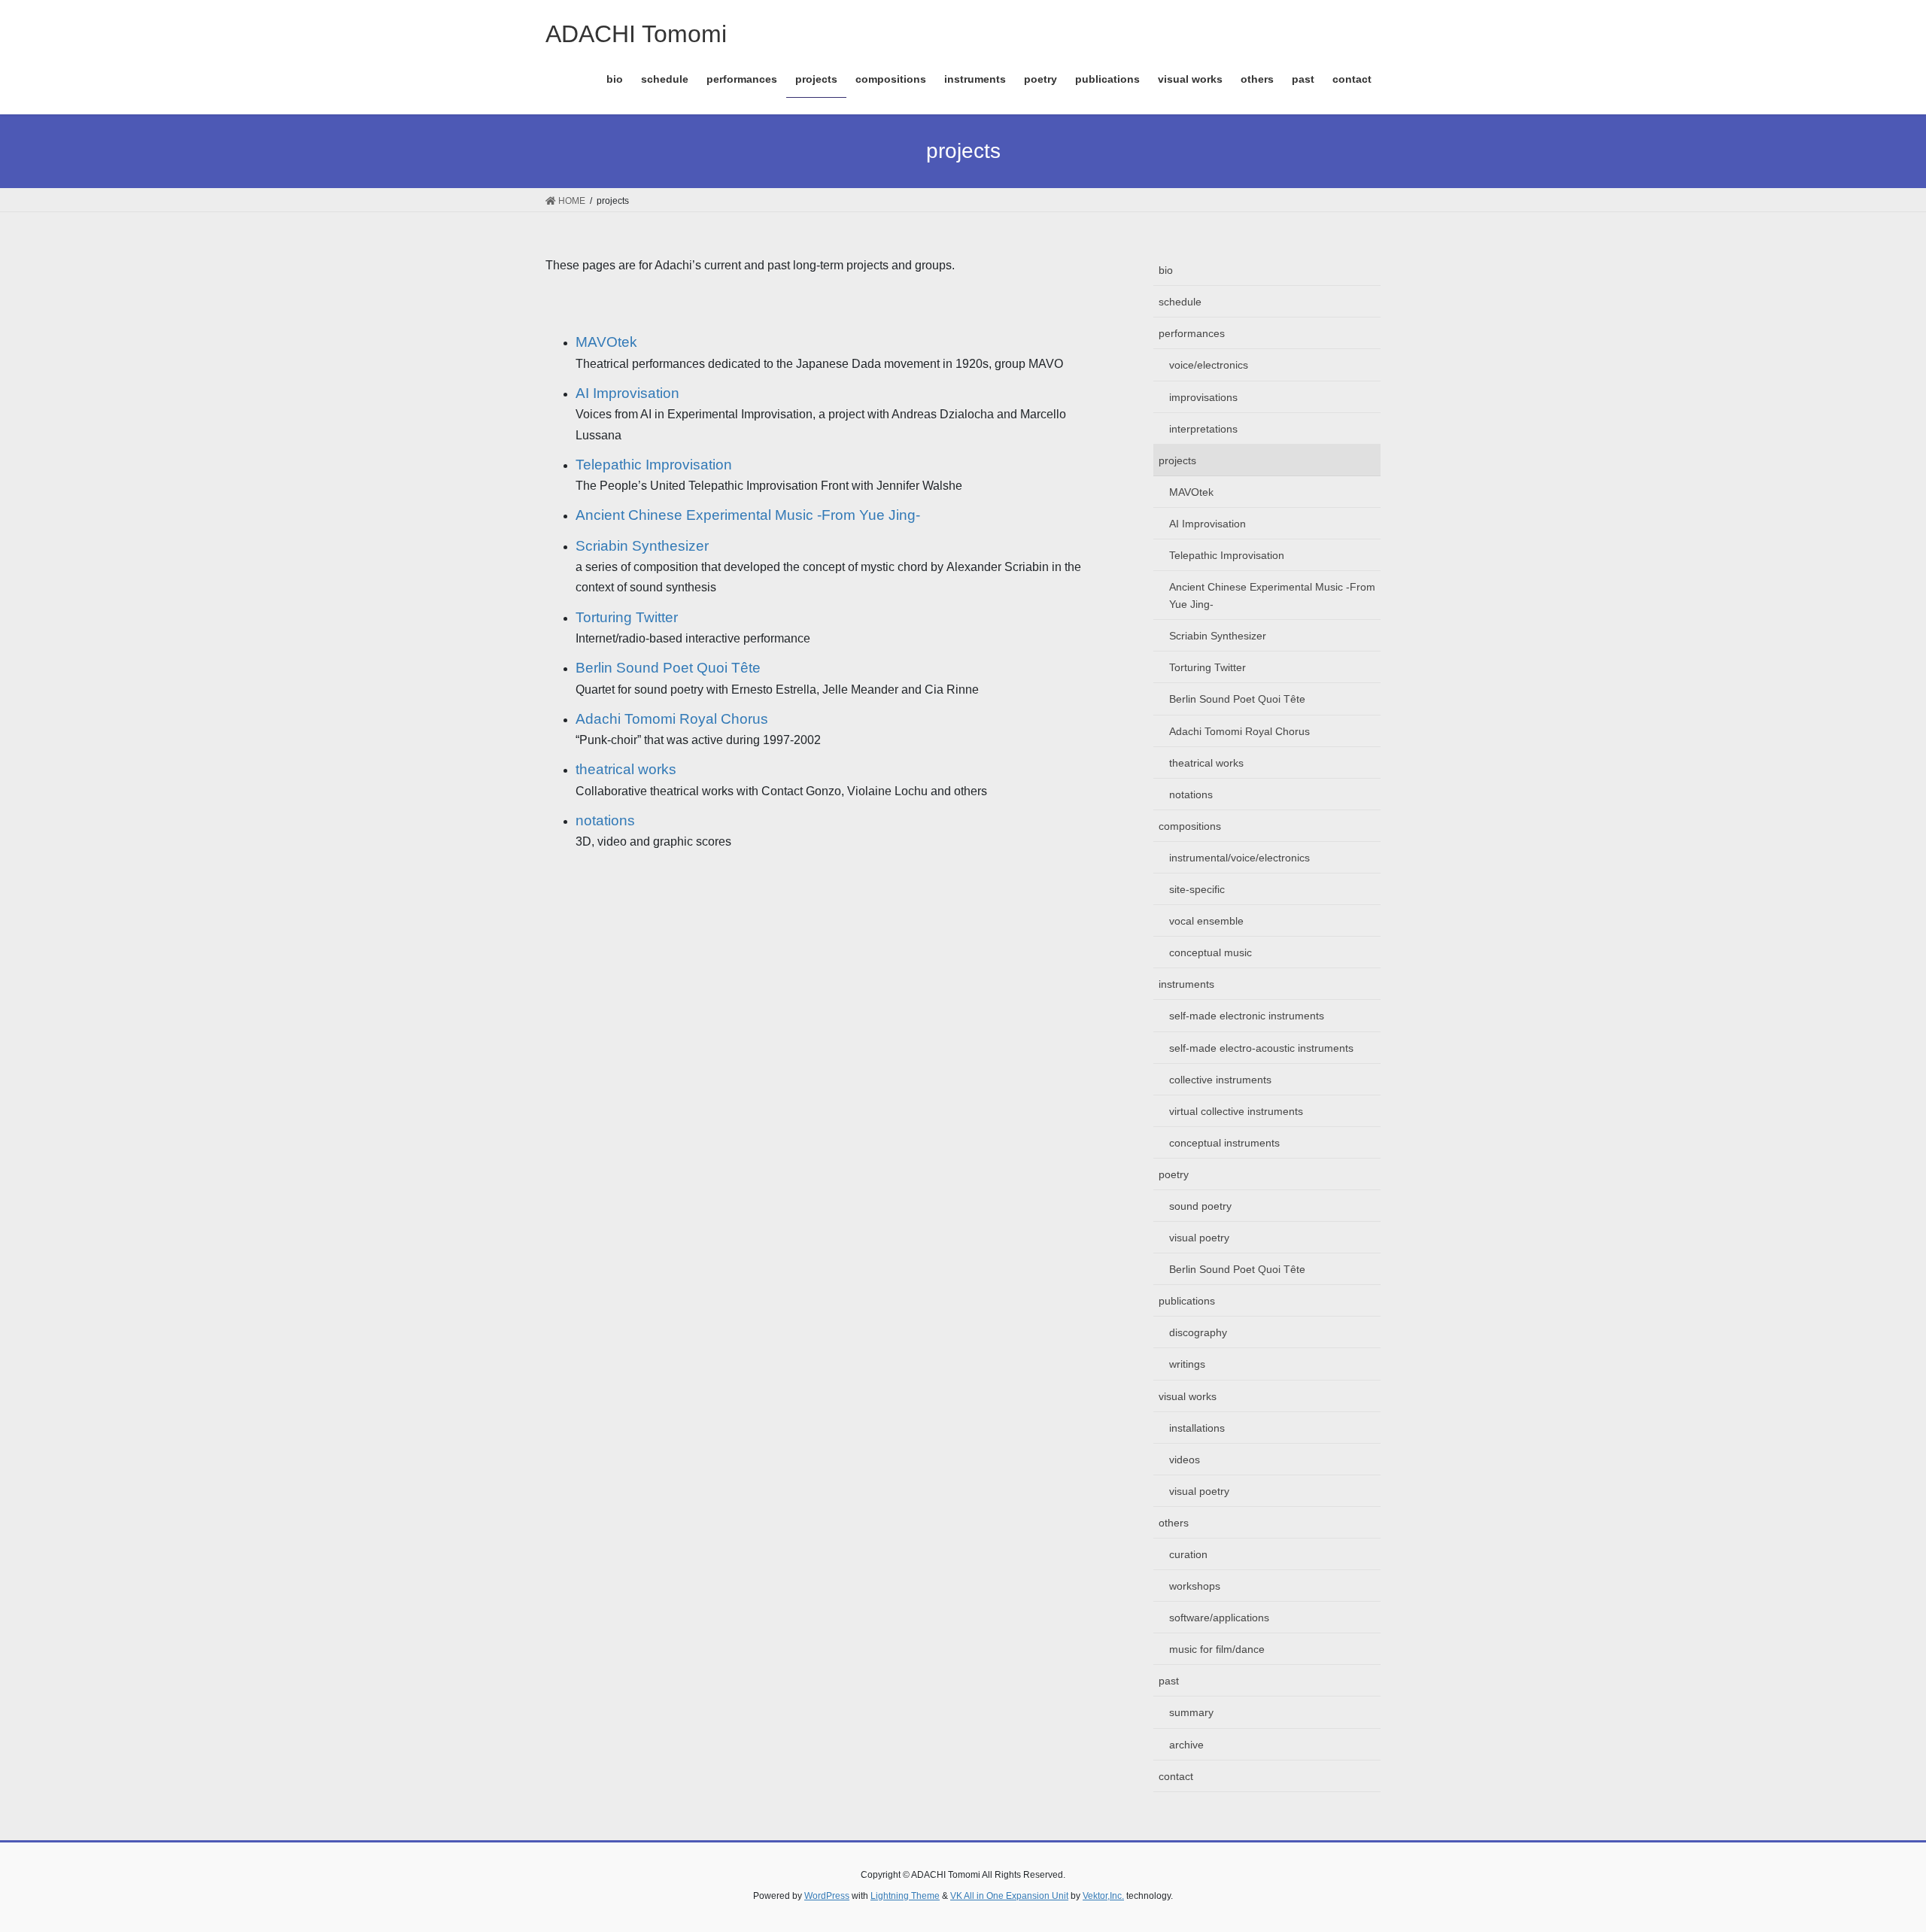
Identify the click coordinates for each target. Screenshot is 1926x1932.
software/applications (1219, 1618)
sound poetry (1200, 1206)
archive (1186, 1745)
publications (1187, 1301)
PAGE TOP (1870, 1861)
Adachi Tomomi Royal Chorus (672, 719)
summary (1191, 1712)
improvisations (1203, 397)
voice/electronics (1209, 365)
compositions (1190, 826)
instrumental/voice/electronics (1239, 858)
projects (1177, 460)
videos (1185, 1460)
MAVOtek (606, 342)
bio (1166, 270)
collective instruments (1220, 1080)
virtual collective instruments (1236, 1111)
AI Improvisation (627, 393)
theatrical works (626, 769)
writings (1187, 1364)
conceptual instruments (1224, 1143)
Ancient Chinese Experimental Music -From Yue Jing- (748, 515)
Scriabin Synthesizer (642, 546)
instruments (1186, 984)
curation (1188, 1554)
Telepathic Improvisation (654, 465)
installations (1197, 1428)
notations (605, 820)
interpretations (1203, 429)
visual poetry (1199, 1238)
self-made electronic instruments (1247, 1016)
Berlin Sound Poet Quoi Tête (668, 668)
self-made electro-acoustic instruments (1261, 1048)
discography (1198, 1332)
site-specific (1197, 889)
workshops (1195, 1586)
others (1174, 1523)
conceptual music (1211, 952)
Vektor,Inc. (1103, 1896)
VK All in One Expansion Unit (1009, 1896)
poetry (1174, 1174)
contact (1176, 1776)
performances (1192, 333)
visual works (1188, 1396)
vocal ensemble (1206, 921)
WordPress (827, 1896)
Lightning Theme (905, 1896)
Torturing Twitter (627, 617)
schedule (1180, 302)
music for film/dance (1217, 1649)
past (1169, 1681)
